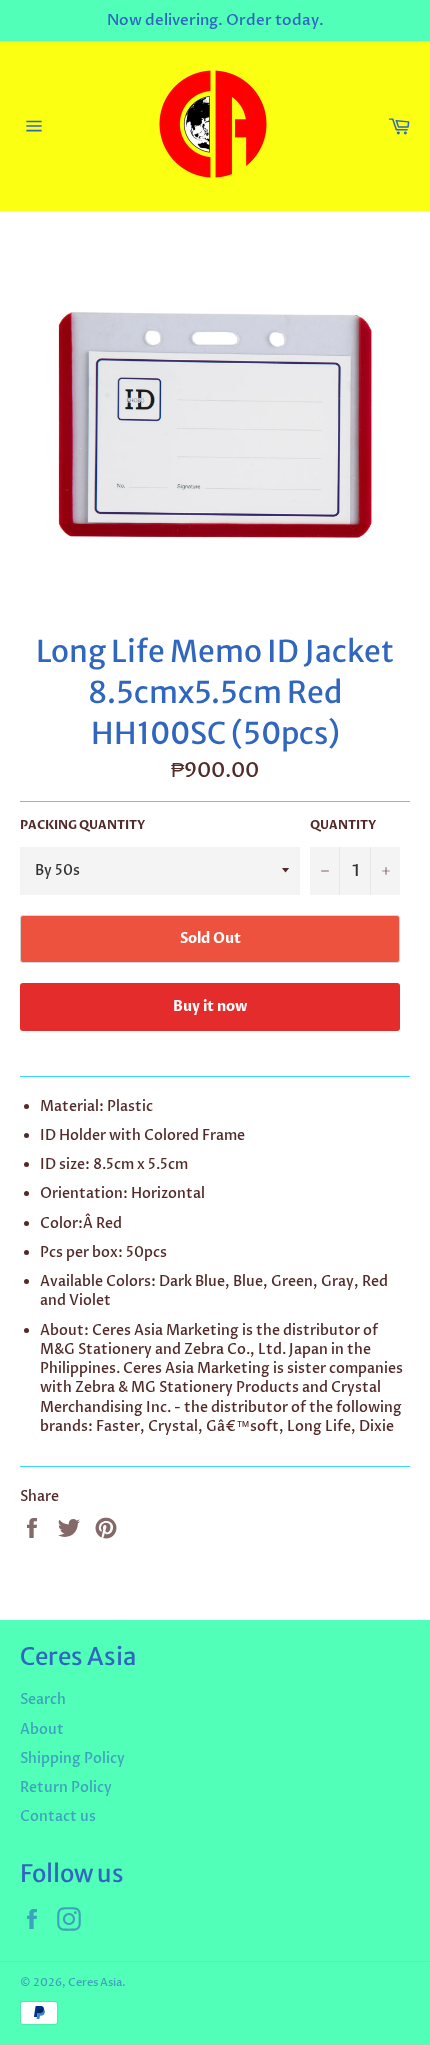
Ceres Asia (95, 1982)
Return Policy (66, 1787)
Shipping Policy (72, 1758)
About (42, 1729)
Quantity (343, 825)
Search (43, 1699)
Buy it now (210, 1006)
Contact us (58, 1816)
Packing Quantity (82, 825)
